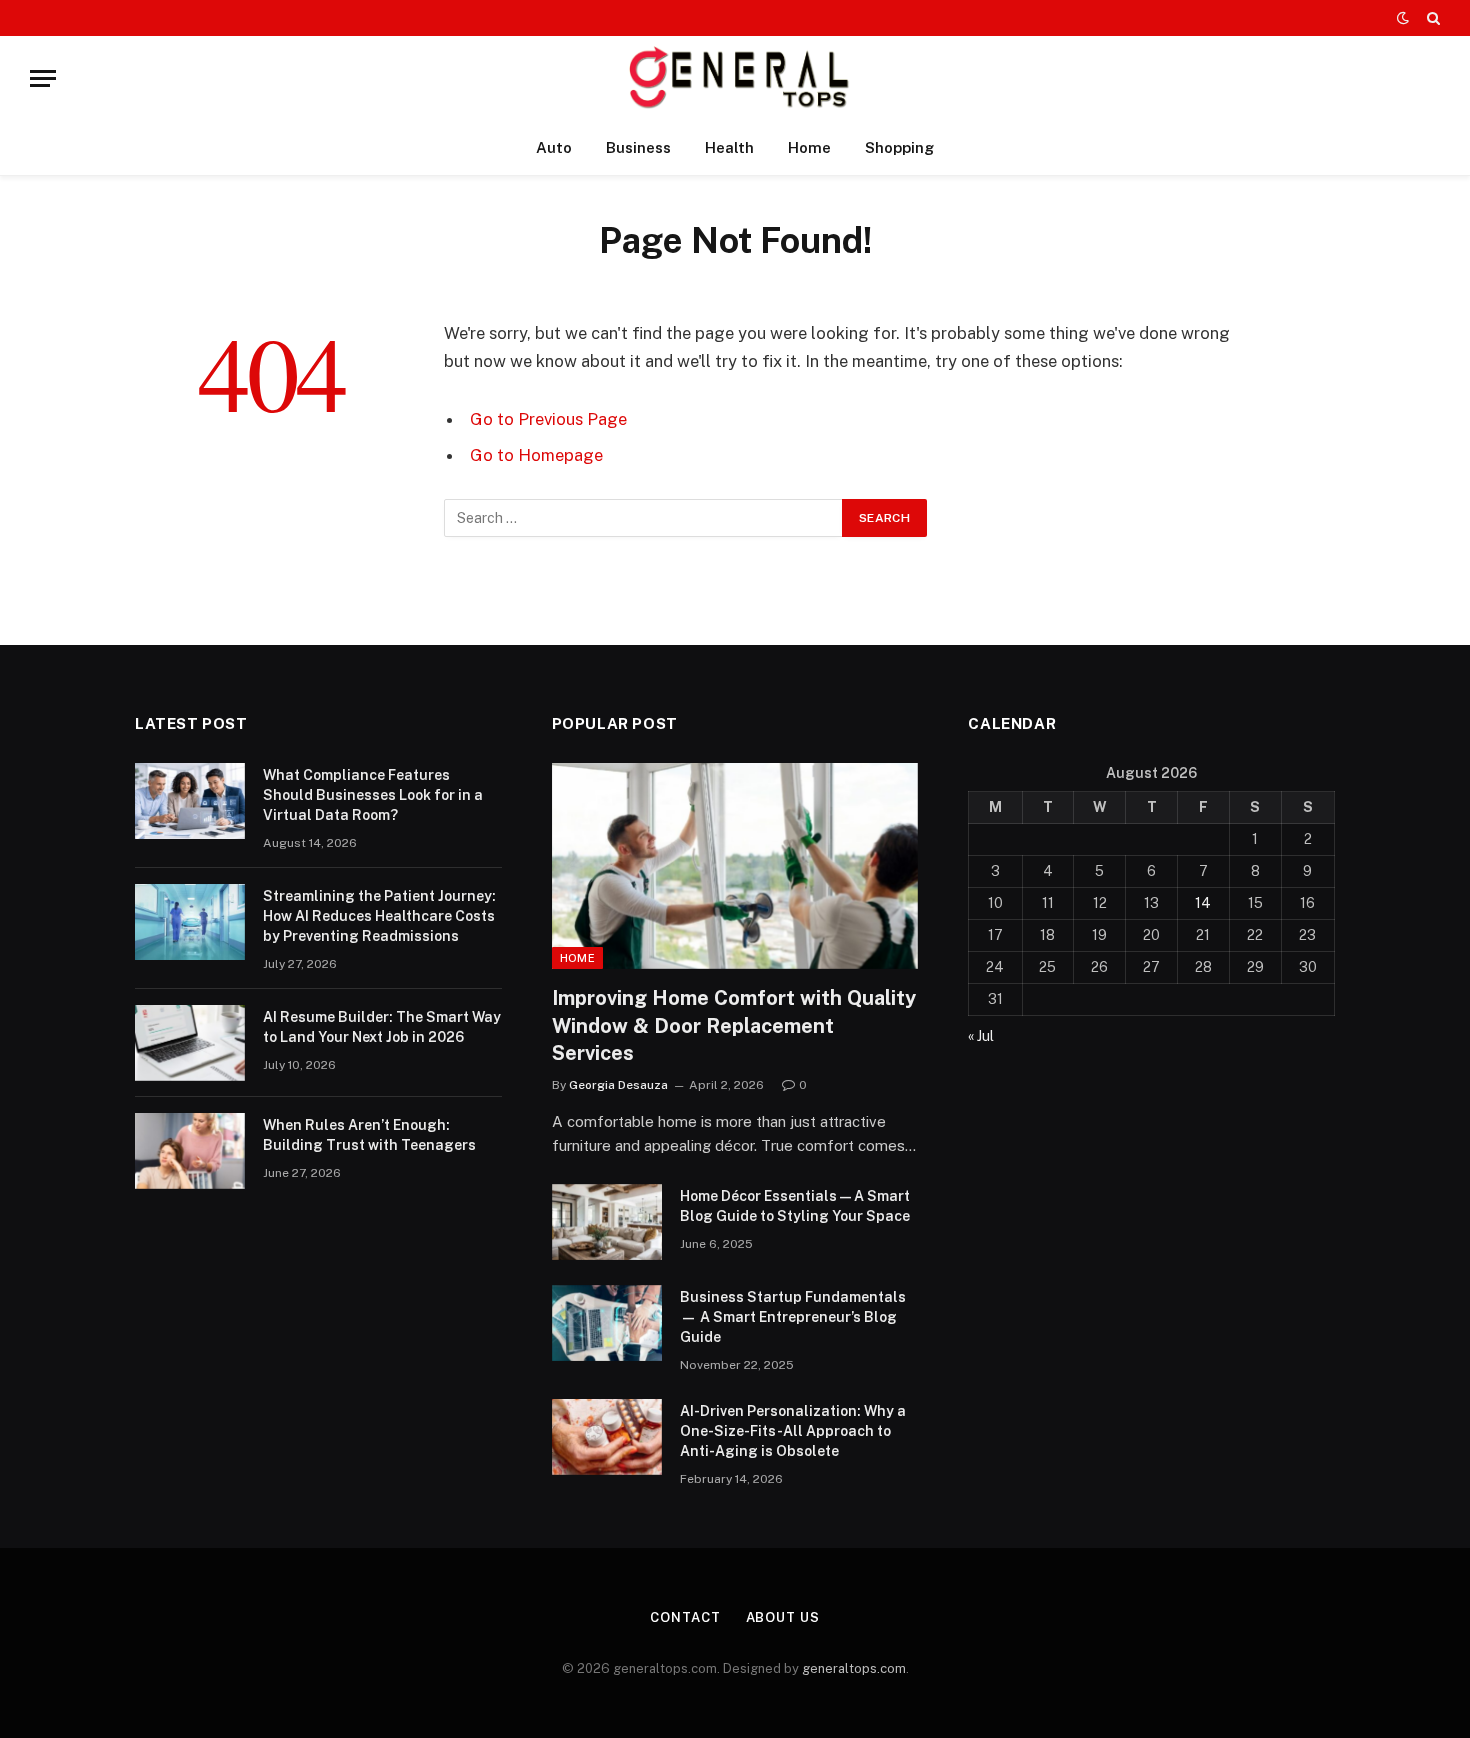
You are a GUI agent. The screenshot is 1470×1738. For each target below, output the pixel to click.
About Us (783, 1617)
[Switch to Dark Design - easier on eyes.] (1403, 18)
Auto (554, 147)
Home (809, 147)
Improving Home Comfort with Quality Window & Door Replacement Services (734, 1025)
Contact (685, 1617)
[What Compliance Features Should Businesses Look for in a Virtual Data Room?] (190, 801)
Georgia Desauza (618, 1085)
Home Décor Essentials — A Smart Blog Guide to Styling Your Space (795, 1206)
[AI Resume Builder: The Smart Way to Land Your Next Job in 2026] (190, 1043)
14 (1203, 903)
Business (638, 147)
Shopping (899, 147)
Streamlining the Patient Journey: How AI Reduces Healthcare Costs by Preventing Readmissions (379, 916)
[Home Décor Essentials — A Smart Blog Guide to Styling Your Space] (607, 1222)
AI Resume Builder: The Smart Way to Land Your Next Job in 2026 (382, 1027)
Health (729, 147)
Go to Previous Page (548, 419)
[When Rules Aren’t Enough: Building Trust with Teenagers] (190, 1151)
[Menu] (43, 78)
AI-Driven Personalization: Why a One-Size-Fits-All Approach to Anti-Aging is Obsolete (793, 1431)
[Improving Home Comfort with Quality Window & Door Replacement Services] (735, 866)
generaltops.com (854, 1668)
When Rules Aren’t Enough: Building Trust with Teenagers (369, 1135)
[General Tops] (735, 78)
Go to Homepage (536, 455)
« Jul (981, 1036)
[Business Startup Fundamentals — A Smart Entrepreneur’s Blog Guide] (607, 1323)
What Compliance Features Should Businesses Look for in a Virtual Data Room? (373, 795)
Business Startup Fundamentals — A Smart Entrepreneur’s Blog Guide (793, 1317)
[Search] (1431, 18)
